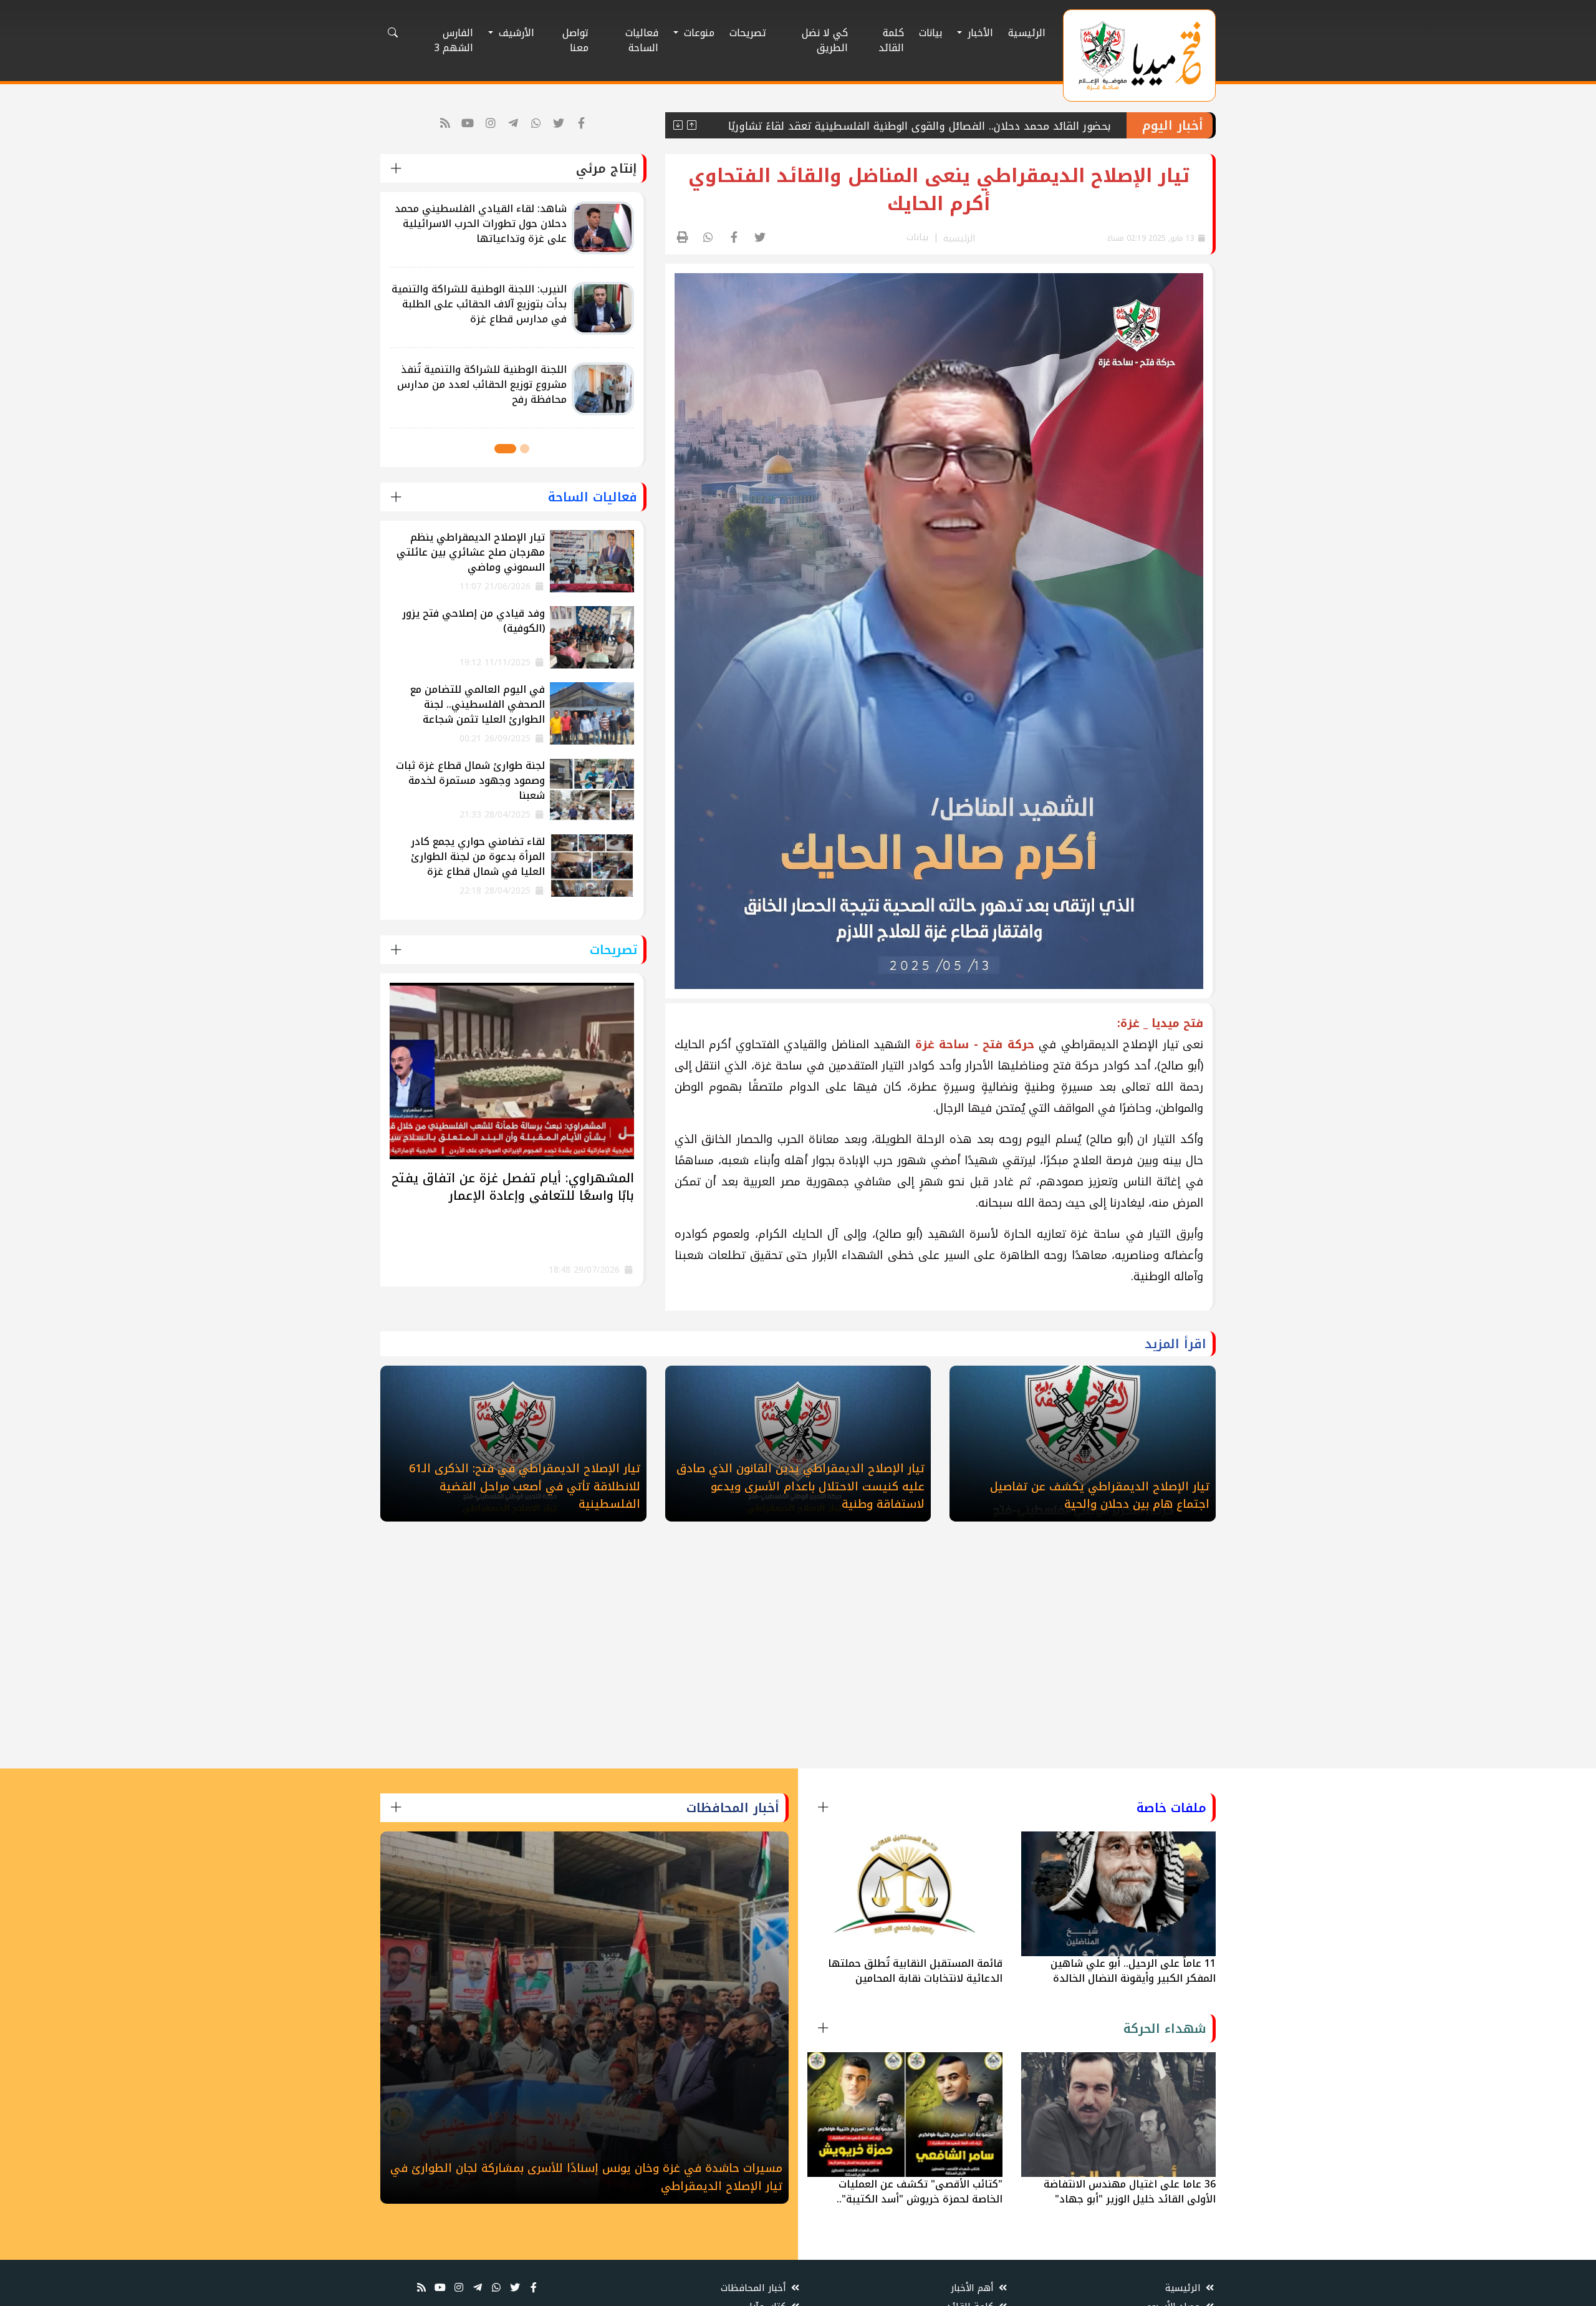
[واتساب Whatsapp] (536, 124)
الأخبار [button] (979, 33)
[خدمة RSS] (445, 124)
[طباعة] (683, 238)
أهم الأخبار (974, 2288)
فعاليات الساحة (642, 40)
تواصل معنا (575, 40)
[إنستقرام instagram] (491, 124)
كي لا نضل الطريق (825, 40)
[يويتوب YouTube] (468, 124)
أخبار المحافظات (755, 2288)
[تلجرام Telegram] (513, 124)
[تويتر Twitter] (559, 124)
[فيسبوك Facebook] (582, 124)
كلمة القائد (891, 40)
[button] (525, 449)
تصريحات (748, 33)
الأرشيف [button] (515, 33)
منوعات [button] (698, 33)
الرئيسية (1027, 33)
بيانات (930, 33)
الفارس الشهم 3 (454, 40)
